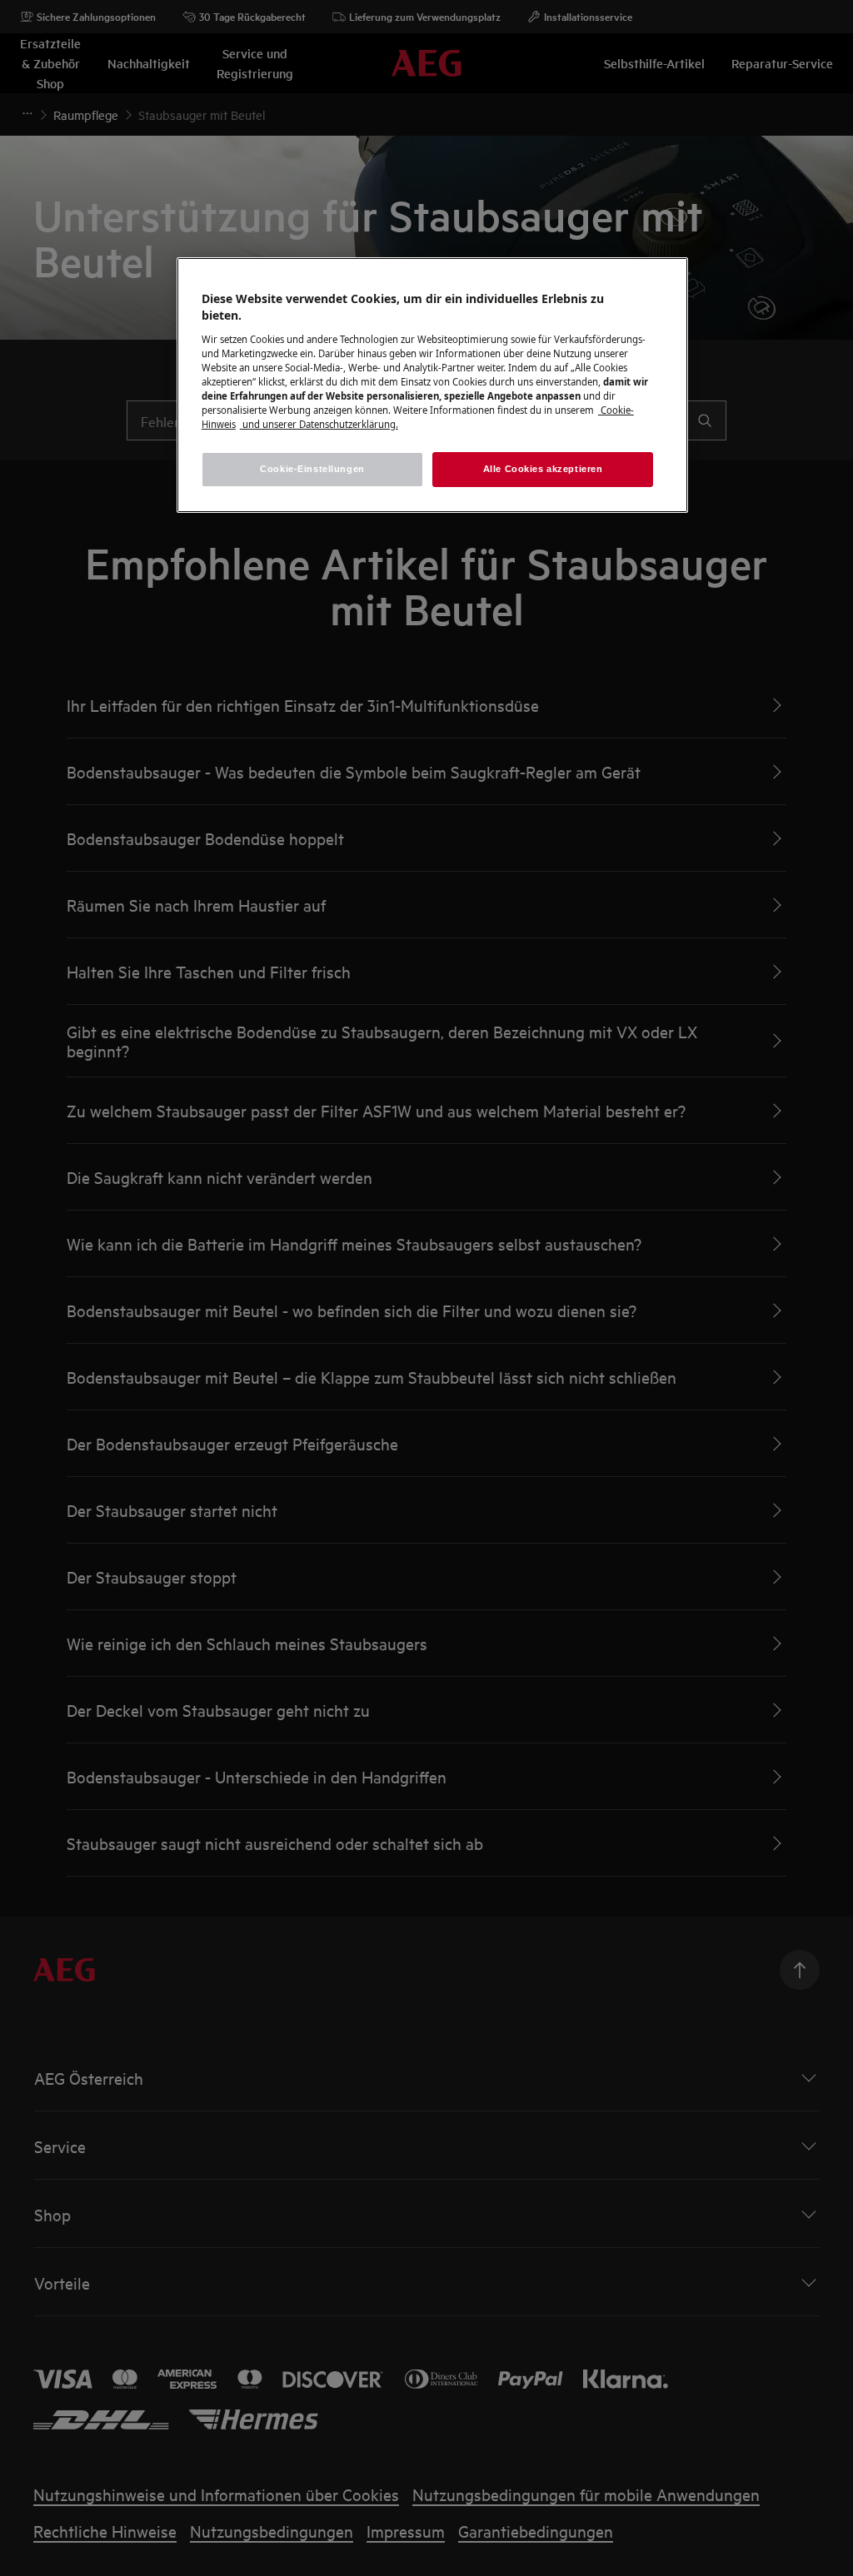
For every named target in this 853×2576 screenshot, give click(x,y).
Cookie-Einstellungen (312, 469)
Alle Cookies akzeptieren (543, 469)
